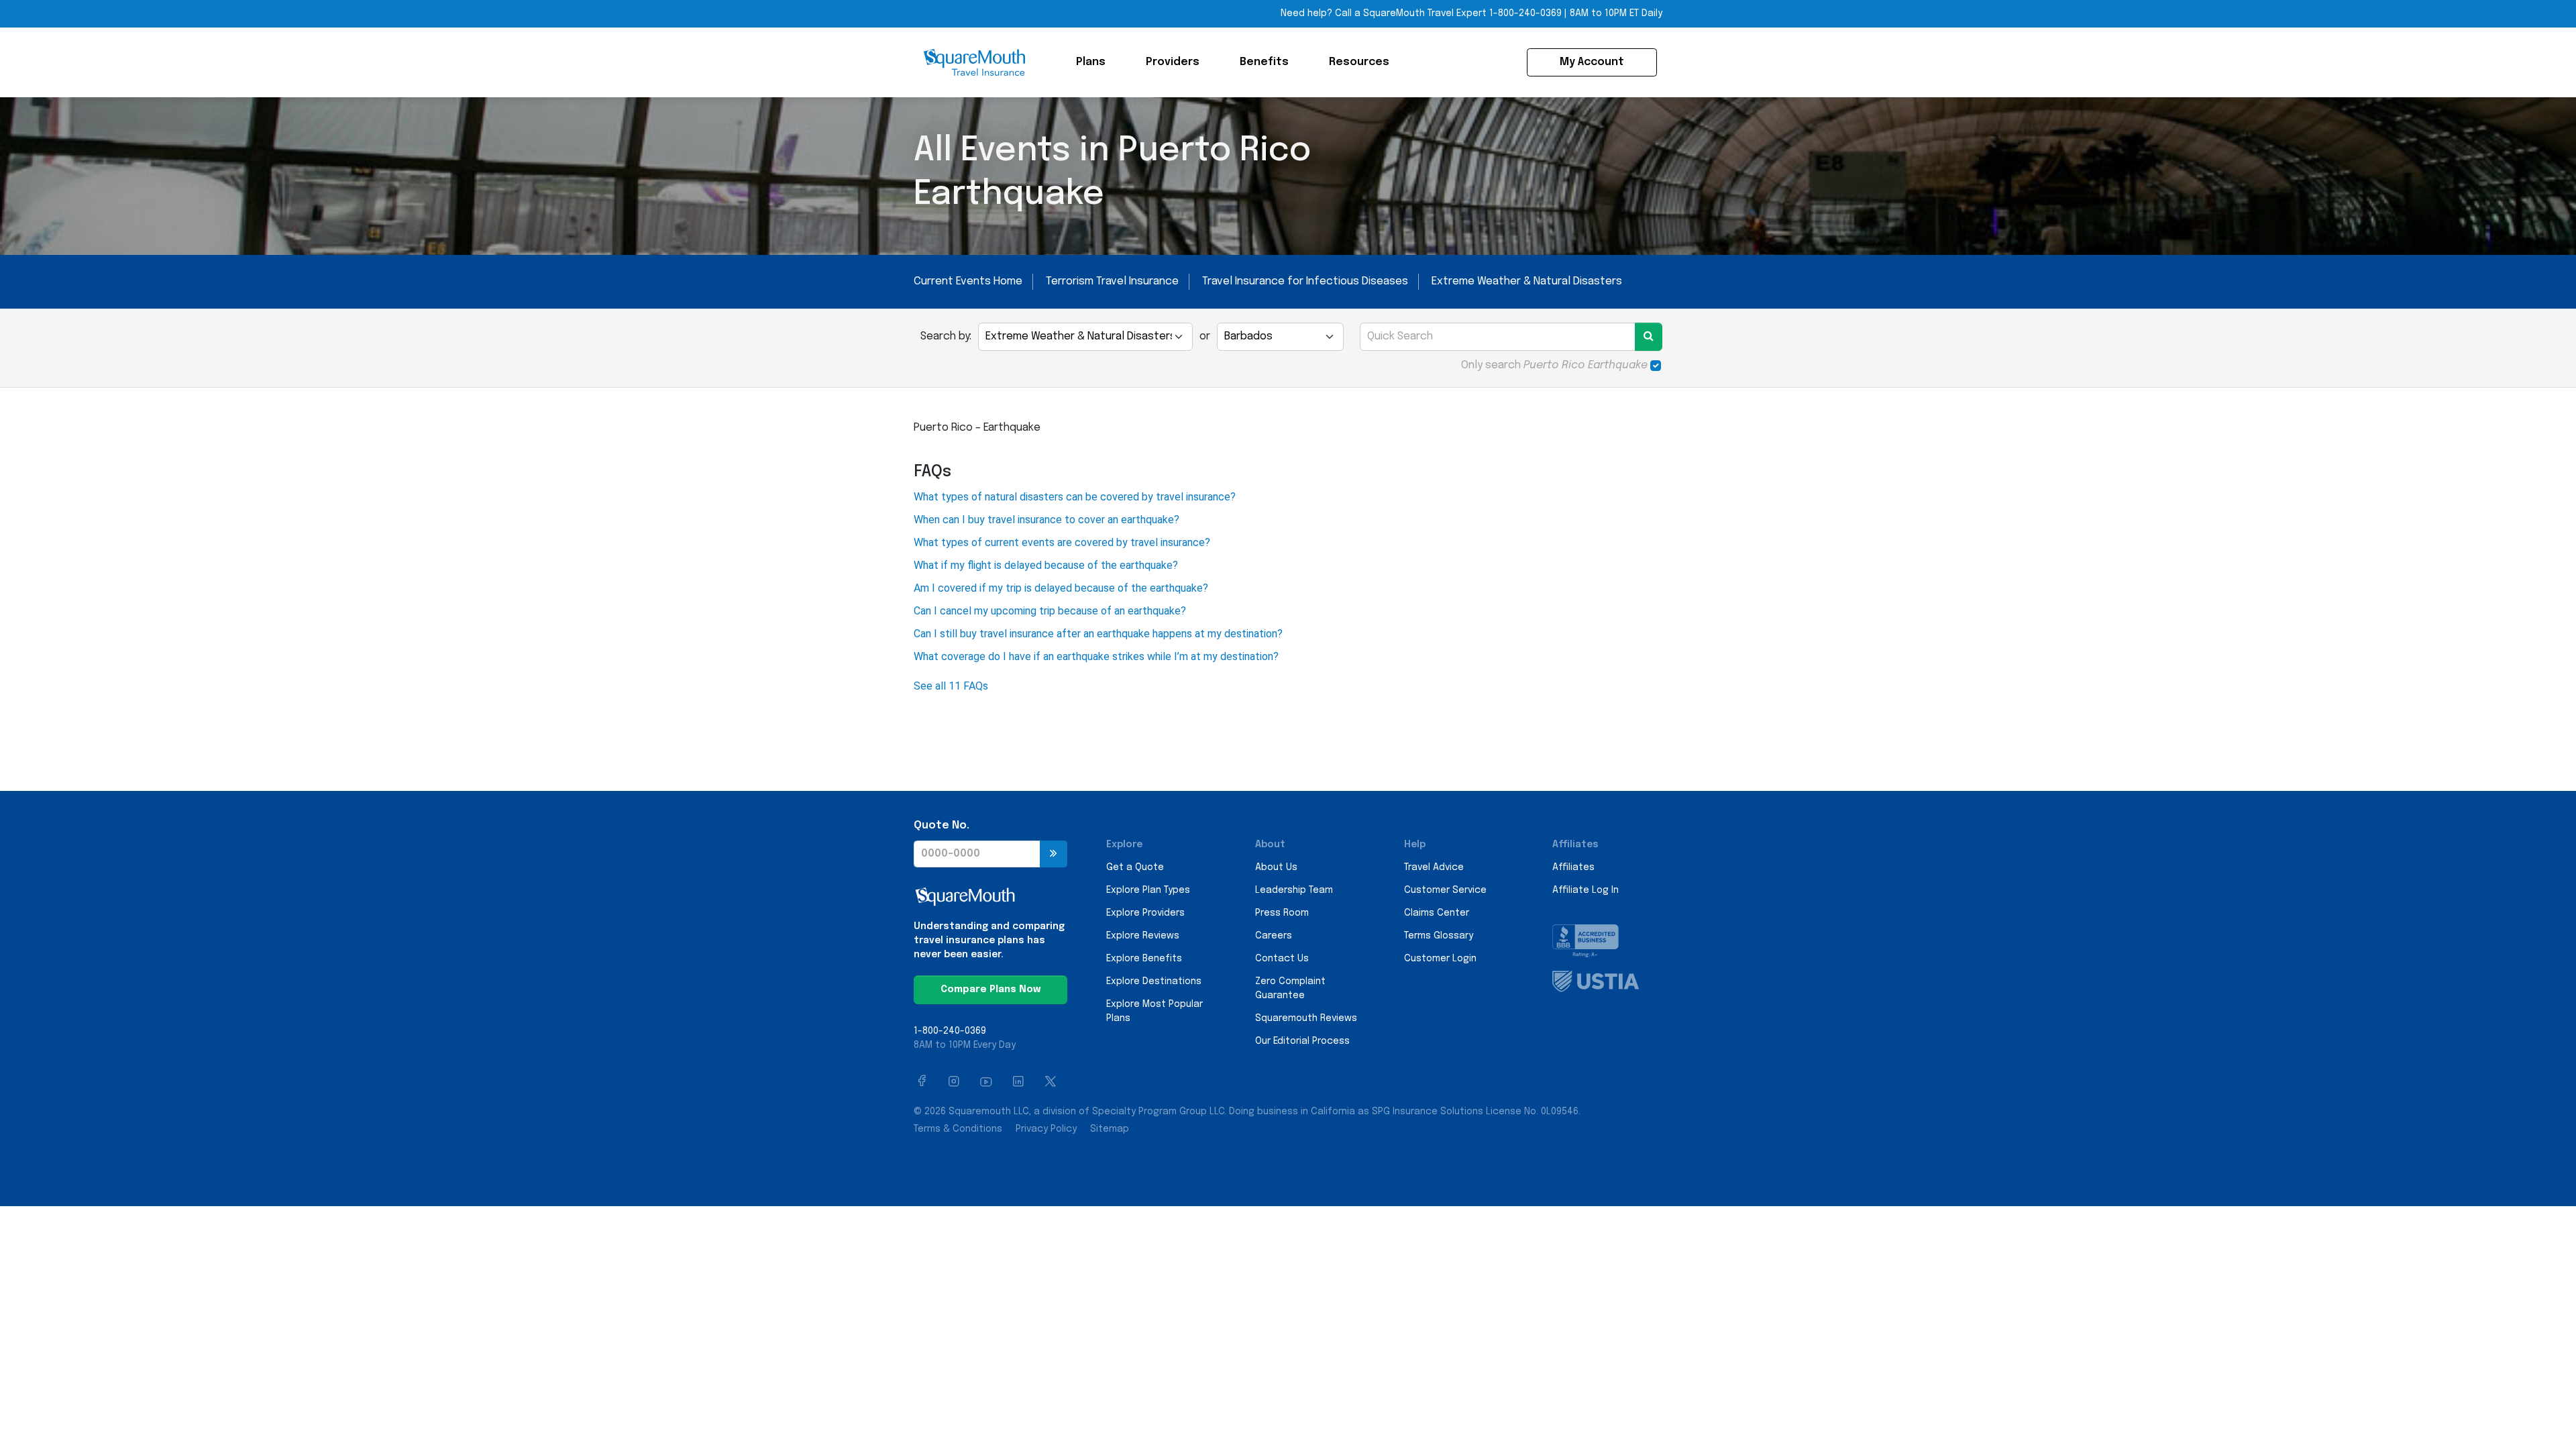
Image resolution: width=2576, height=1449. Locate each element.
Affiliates (1573, 867)
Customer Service (1445, 890)
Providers (1173, 62)
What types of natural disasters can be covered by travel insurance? (1075, 497)
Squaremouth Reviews (1306, 1018)
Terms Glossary (1439, 936)
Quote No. (942, 825)
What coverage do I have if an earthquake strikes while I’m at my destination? (1096, 656)
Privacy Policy (1046, 1129)
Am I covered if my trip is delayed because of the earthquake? (1061, 588)
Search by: (946, 336)
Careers (1274, 936)
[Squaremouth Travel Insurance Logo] (974, 62)
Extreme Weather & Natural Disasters (1527, 281)
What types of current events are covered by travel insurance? (1062, 542)
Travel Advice (1434, 867)
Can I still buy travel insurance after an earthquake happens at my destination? (1098, 634)
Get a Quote (1135, 867)
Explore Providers (1145, 913)
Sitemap (1110, 1129)
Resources (1359, 62)
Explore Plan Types (1148, 890)
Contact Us (1282, 959)
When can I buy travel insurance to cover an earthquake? (1046, 520)
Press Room (1282, 913)
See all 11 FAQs (951, 686)
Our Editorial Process (1302, 1041)
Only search (1554, 365)
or (1205, 336)
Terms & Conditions (958, 1129)
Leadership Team (1294, 890)
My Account (1592, 62)
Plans (1091, 62)
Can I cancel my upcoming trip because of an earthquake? (1050, 611)
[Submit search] (1649, 337)
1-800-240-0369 (1525, 13)
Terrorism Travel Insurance (1112, 281)
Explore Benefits (1144, 959)
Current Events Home (968, 281)
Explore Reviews (1143, 936)
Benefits (1264, 62)
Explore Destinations (1154, 981)
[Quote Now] (1054, 854)
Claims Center (1437, 913)
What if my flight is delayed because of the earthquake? (1046, 565)
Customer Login (1440, 959)
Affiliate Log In (1586, 890)
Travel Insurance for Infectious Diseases (1305, 281)
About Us (1276, 867)
